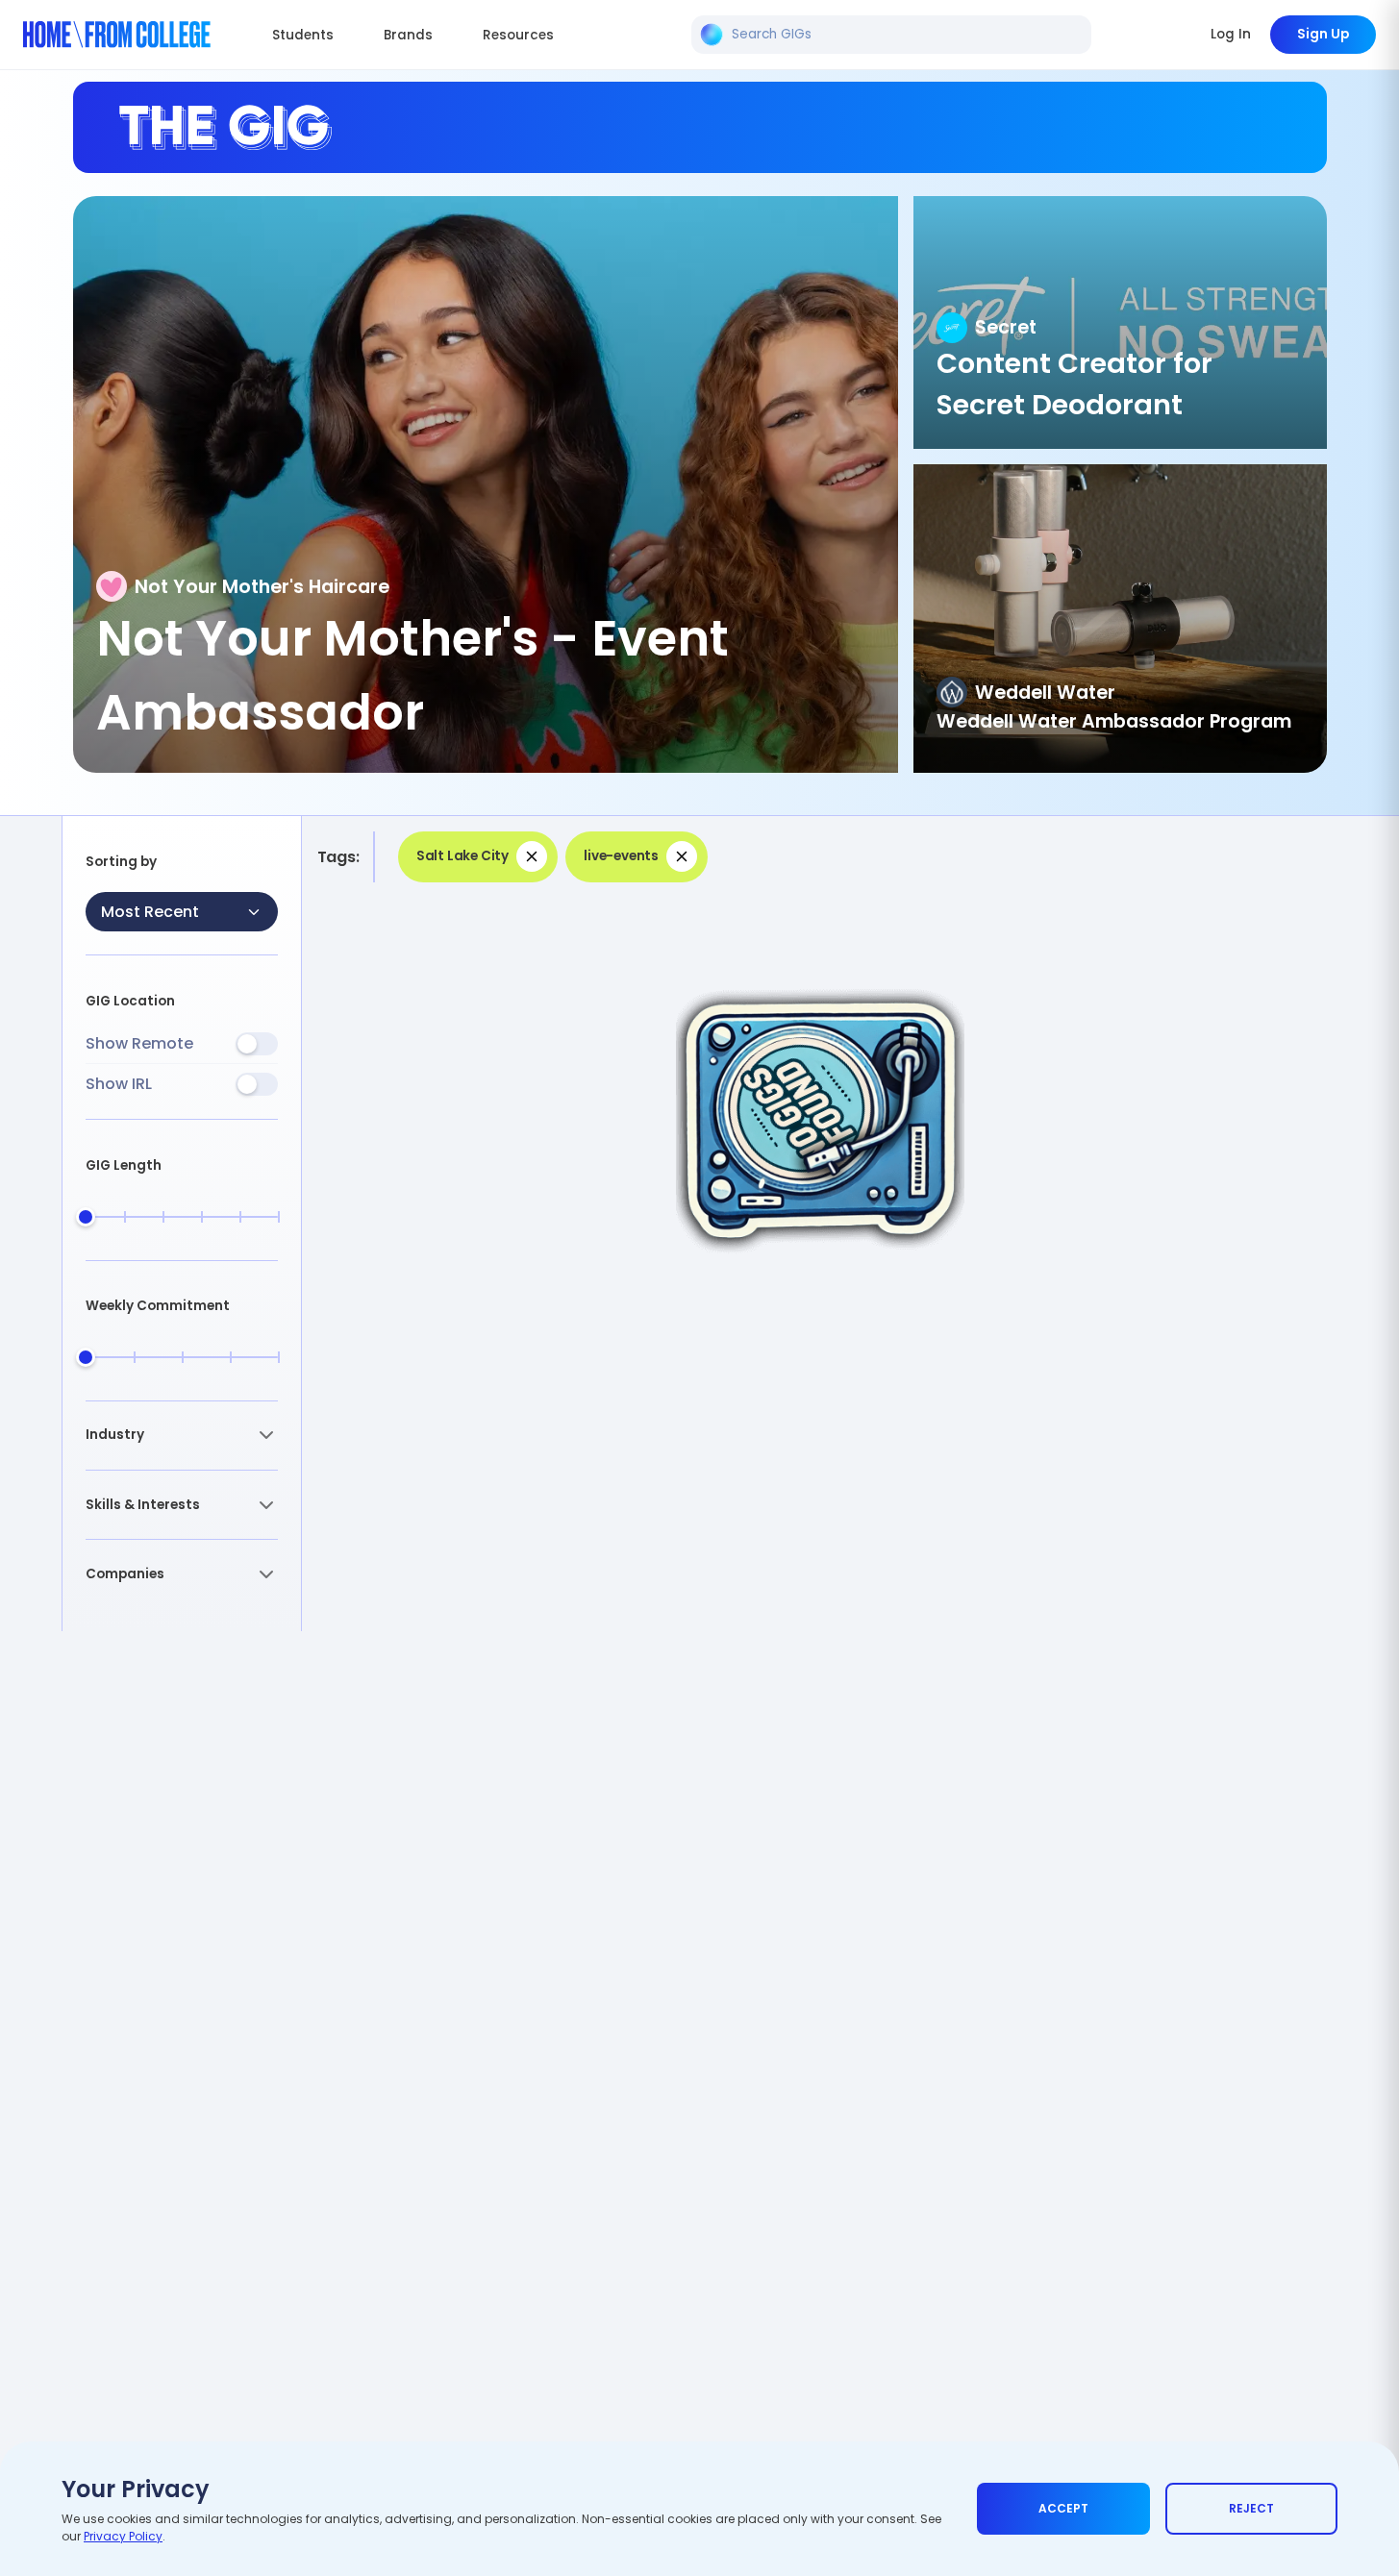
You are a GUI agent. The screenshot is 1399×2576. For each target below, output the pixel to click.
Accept (1063, 2508)
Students (303, 35)
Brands (408, 35)
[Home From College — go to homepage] (117, 35)
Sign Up (1323, 34)
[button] (182, 1436)
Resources (518, 35)
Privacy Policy (123, 2536)
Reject (1251, 2508)
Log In (1231, 34)
